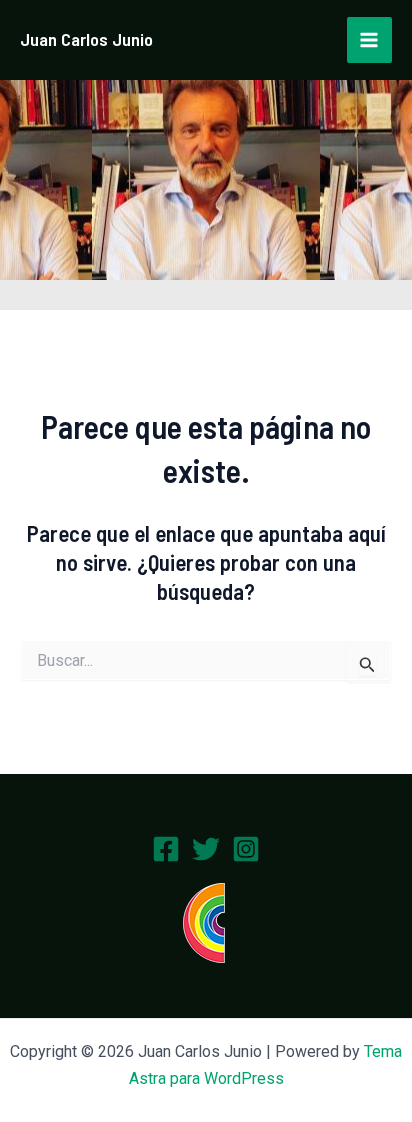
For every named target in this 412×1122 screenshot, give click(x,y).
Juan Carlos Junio (86, 39)
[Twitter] (206, 849)
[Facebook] (166, 849)
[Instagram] (246, 849)
